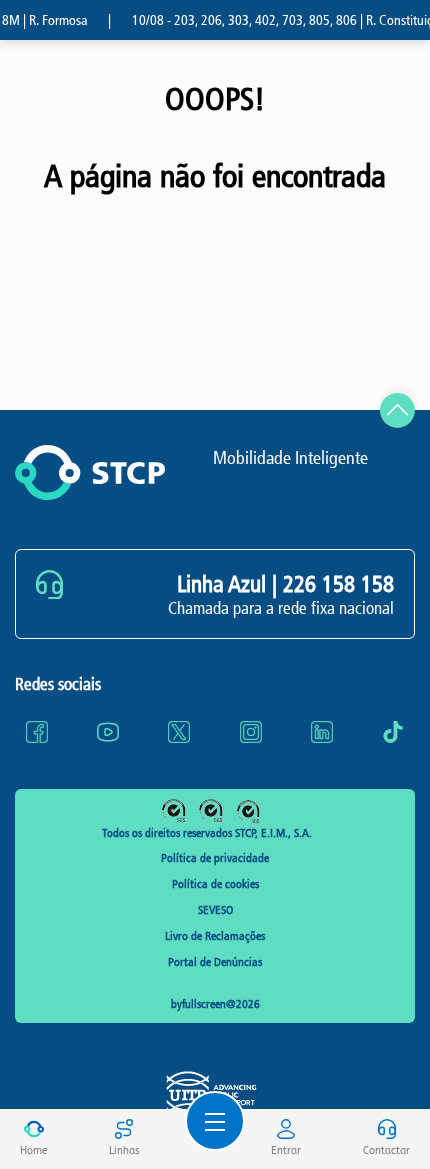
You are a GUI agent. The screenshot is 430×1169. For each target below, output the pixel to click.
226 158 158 (338, 584)
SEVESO (215, 910)
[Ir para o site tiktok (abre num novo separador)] (393, 732)
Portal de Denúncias (215, 962)
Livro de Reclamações (215, 936)
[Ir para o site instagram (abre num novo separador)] (251, 732)
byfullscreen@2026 (215, 1004)
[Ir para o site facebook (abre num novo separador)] (37, 732)
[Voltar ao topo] (397, 410)
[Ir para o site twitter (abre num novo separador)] (179, 732)
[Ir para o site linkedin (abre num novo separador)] (322, 732)
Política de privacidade (215, 858)
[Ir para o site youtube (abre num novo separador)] (108, 732)
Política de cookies (215, 884)
